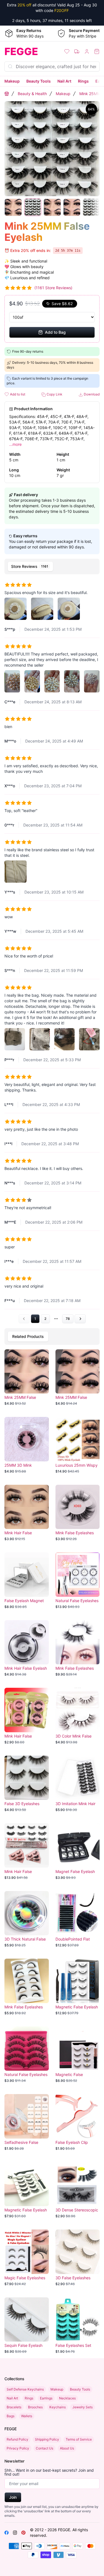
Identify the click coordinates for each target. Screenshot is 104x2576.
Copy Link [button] (54, 394)
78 (68, 1319)
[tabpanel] (52, 950)
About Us (67, 2448)
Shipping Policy (47, 2439)
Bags (11, 2416)
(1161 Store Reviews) (53, 288)
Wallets (27, 2416)
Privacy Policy (18, 2448)
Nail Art (64, 81)
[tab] (30, 566)
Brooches (35, 2407)
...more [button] (15, 444)
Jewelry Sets (83, 2407)
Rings (83, 81)
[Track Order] (77, 51)
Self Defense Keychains (25, 2389)
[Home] (7, 94)
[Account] (87, 51)
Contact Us (45, 2448)
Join (13, 2497)
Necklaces (67, 2398)
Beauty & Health (32, 94)
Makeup (12, 81)
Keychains (58, 2407)
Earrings (46, 2398)
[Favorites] (67, 51)
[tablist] (52, 566)
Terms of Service (79, 2439)
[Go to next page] (80, 1319)
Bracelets (14, 2407)
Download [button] (91, 394)
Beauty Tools (39, 81)
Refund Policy (17, 2439)
